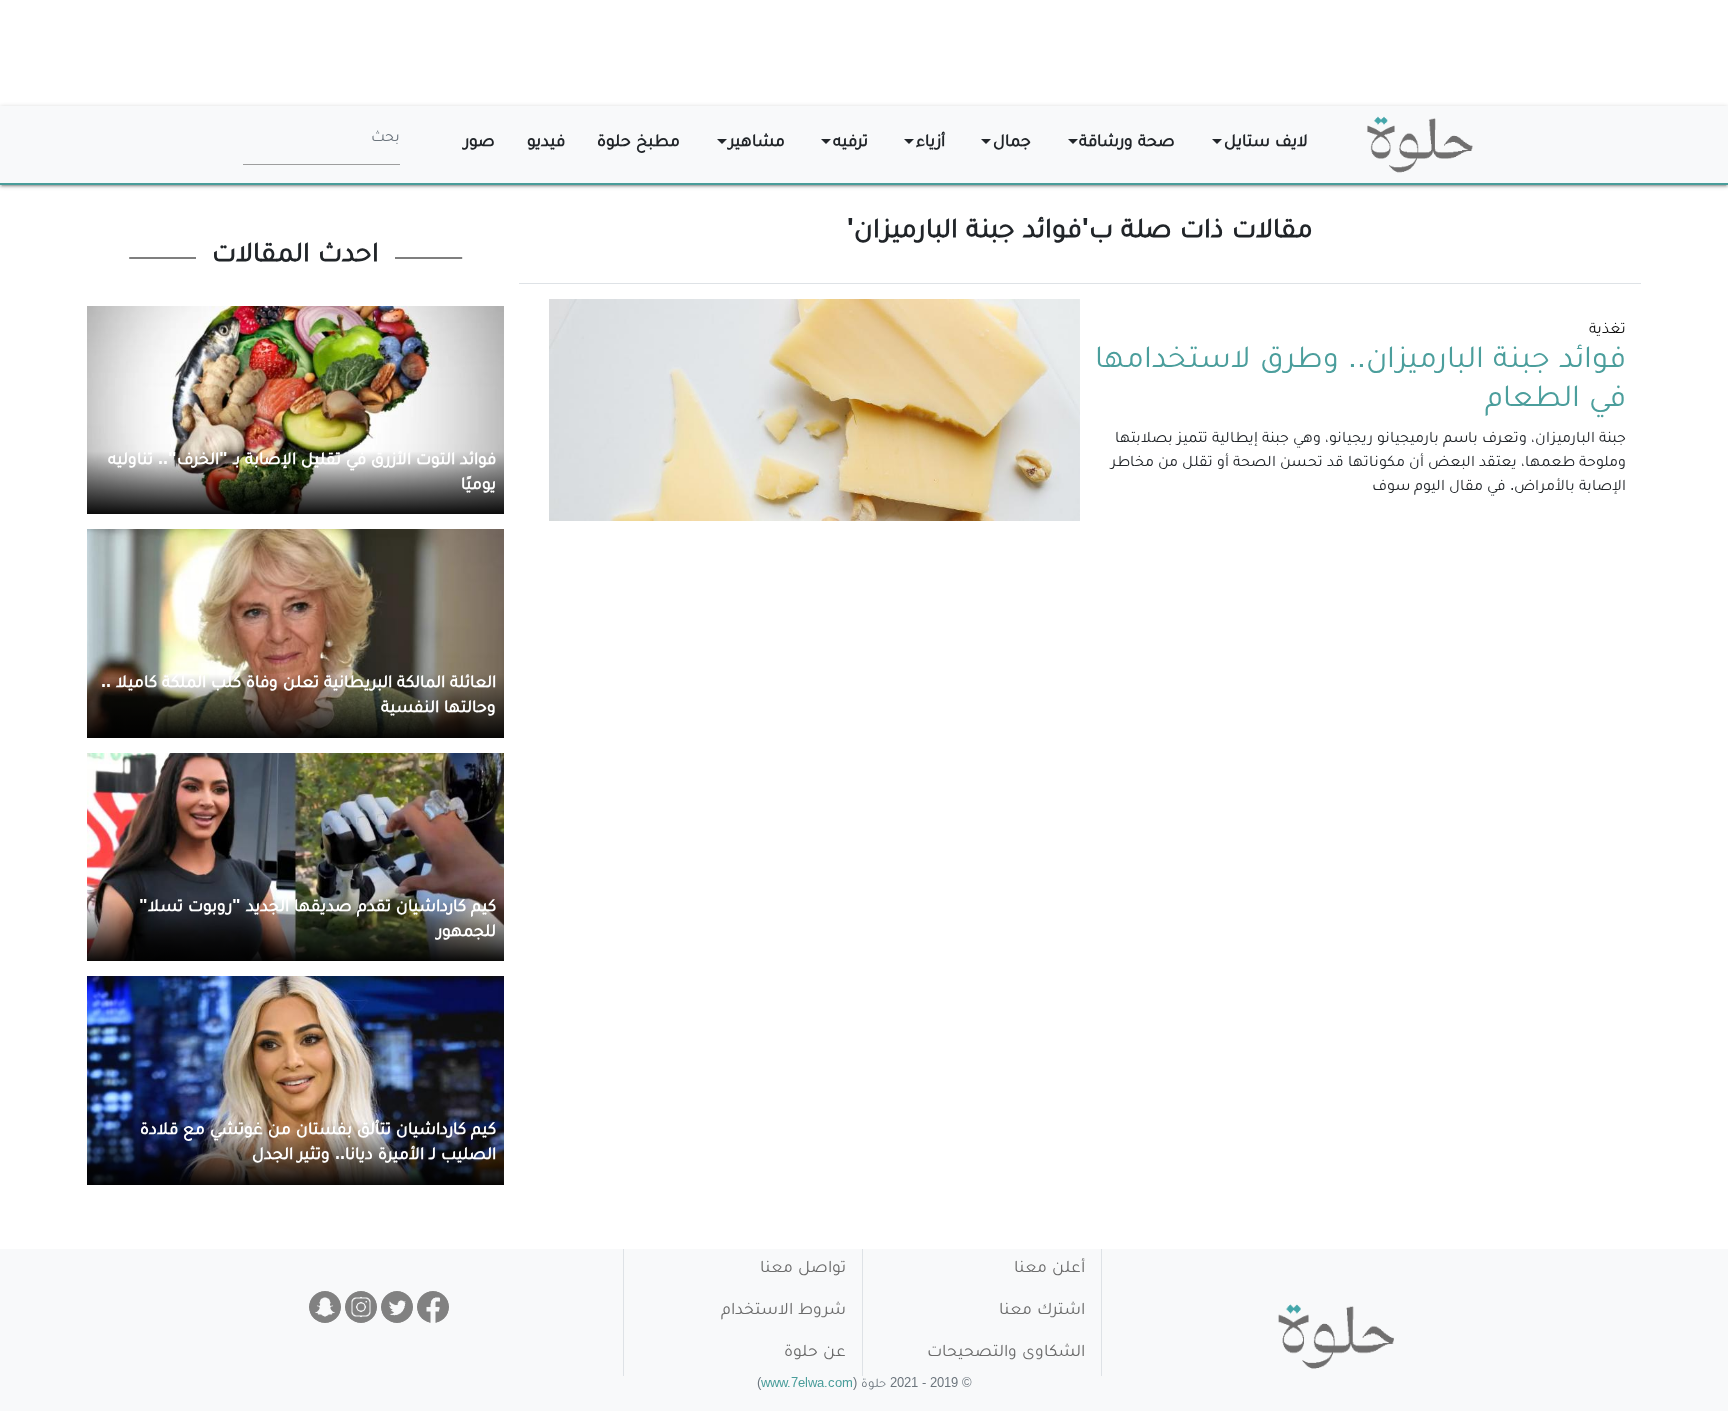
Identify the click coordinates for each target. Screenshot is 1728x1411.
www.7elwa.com (807, 1385)
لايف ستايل (1266, 143)
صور (479, 143)
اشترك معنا (1042, 1311)
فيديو (546, 143)
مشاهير (757, 143)
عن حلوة (815, 1353)
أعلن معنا (1049, 1269)
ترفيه (850, 143)
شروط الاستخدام (783, 1311)
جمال (1012, 143)
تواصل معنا (803, 1269)
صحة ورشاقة (1127, 143)
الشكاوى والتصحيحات (1006, 1353)
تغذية (1607, 331)
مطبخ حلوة (638, 143)
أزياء (930, 143)
